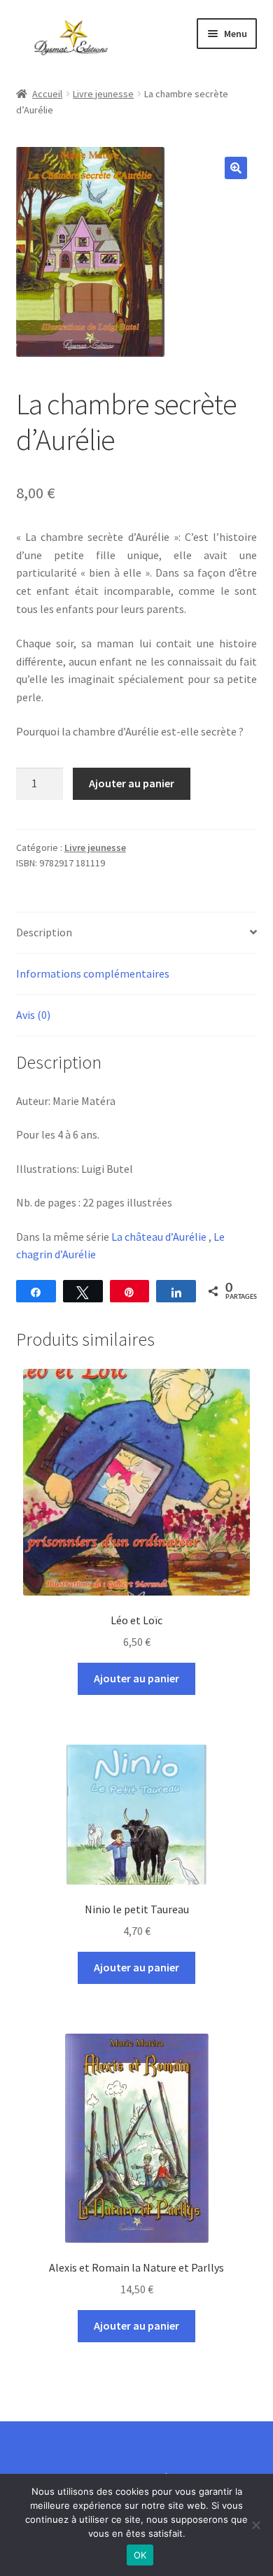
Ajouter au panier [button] (136, 1678)
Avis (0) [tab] (33, 1015)
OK (140, 2555)
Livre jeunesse (103, 94)
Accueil (47, 94)
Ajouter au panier (132, 783)
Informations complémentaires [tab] (93, 973)
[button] (236, 168)
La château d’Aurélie (159, 1237)
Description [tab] (44, 932)
